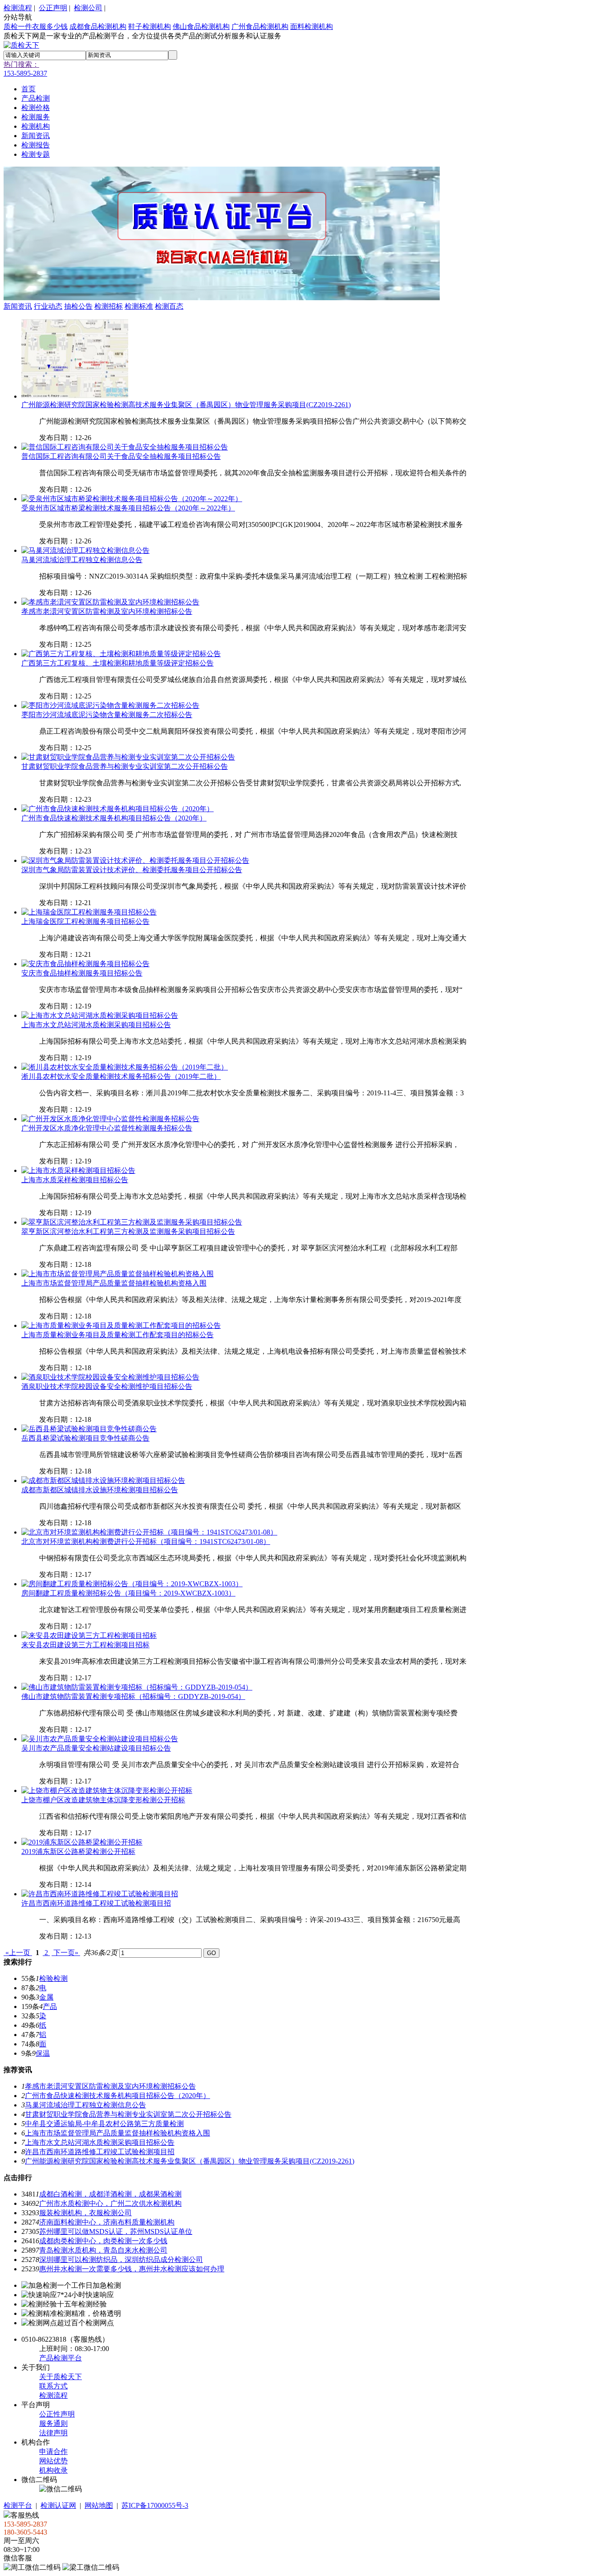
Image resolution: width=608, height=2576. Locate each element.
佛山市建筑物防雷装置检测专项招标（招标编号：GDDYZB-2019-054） (133, 1696)
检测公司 (88, 8)
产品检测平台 (61, 2358)
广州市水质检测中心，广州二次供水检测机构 (110, 2203)
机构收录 (53, 2470)
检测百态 (169, 306)
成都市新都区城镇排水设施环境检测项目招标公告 (100, 1490)
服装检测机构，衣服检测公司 (85, 2213)
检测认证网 (58, 2505)
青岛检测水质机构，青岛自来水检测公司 (103, 2250)
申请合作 (53, 2451)
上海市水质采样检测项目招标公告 (75, 1180)
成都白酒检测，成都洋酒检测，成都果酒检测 (110, 2194)
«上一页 (18, 1953)
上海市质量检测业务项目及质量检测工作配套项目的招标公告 (118, 1335)
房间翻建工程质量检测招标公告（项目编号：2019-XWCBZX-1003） (128, 1593)
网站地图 (99, 2505)
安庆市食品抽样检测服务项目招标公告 (82, 973)
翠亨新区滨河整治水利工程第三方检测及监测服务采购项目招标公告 (128, 1231)
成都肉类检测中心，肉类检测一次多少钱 (103, 2241)
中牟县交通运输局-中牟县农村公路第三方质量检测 (104, 2124)
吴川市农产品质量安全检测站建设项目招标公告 (96, 1748)
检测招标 (109, 306)
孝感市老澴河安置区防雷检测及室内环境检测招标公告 (107, 611)
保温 (43, 2053)
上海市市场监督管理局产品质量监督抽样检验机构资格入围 (114, 1283)
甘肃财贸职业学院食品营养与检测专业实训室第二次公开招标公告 (125, 766)
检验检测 (53, 1978)
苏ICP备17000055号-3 (155, 2505)
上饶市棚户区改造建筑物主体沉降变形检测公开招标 (103, 1800)
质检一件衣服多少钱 (36, 27)
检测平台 (18, 2505)
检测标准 (139, 306)
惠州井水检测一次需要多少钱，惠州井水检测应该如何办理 (132, 2269)
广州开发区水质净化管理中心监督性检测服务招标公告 (107, 1128)
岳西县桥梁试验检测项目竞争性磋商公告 (85, 1438)
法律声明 (53, 2433)
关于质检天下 (61, 2377)
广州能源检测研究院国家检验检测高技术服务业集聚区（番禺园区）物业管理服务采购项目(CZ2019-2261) (186, 405)
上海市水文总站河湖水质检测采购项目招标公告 (96, 1025)
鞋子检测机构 (150, 27)
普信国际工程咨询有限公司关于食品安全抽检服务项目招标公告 (121, 456)
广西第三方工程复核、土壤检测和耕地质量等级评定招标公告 (118, 663)
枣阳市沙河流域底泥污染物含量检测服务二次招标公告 (107, 715)
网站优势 (53, 2461)
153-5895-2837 (25, 73)
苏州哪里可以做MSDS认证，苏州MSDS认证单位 (116, 2231)
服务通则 (53, 2423)
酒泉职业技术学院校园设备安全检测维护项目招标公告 (107, 1386)
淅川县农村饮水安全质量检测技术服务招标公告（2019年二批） (121, 1076)
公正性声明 (57, 2414)
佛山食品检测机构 (201, 27)
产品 (50, 2007)
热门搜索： (21, 64)
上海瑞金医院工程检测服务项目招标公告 (85, 921)
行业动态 (48, 306)
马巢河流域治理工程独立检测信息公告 (82, 560)
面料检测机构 (312, 27)
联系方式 (53, 2386)
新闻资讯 (18, 306)
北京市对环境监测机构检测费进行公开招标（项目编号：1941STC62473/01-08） (146, 1541)
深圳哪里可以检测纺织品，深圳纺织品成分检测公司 (121, 2260)
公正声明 (53, 8)
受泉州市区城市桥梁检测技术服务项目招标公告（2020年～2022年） (128, 508)
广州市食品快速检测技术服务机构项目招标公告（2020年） (114, 818)
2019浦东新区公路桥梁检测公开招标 (78, 1851)
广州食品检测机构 (260, 27)
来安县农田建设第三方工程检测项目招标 (85, 1645)
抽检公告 (78, 306)
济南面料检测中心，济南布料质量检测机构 (107, 2222)
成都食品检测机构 (98, 27)
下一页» (66, 1953)
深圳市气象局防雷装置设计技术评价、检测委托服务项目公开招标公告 (132, 870)
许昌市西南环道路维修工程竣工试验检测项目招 (96, 1903)
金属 (46, 1997)
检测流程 (18, 8)
